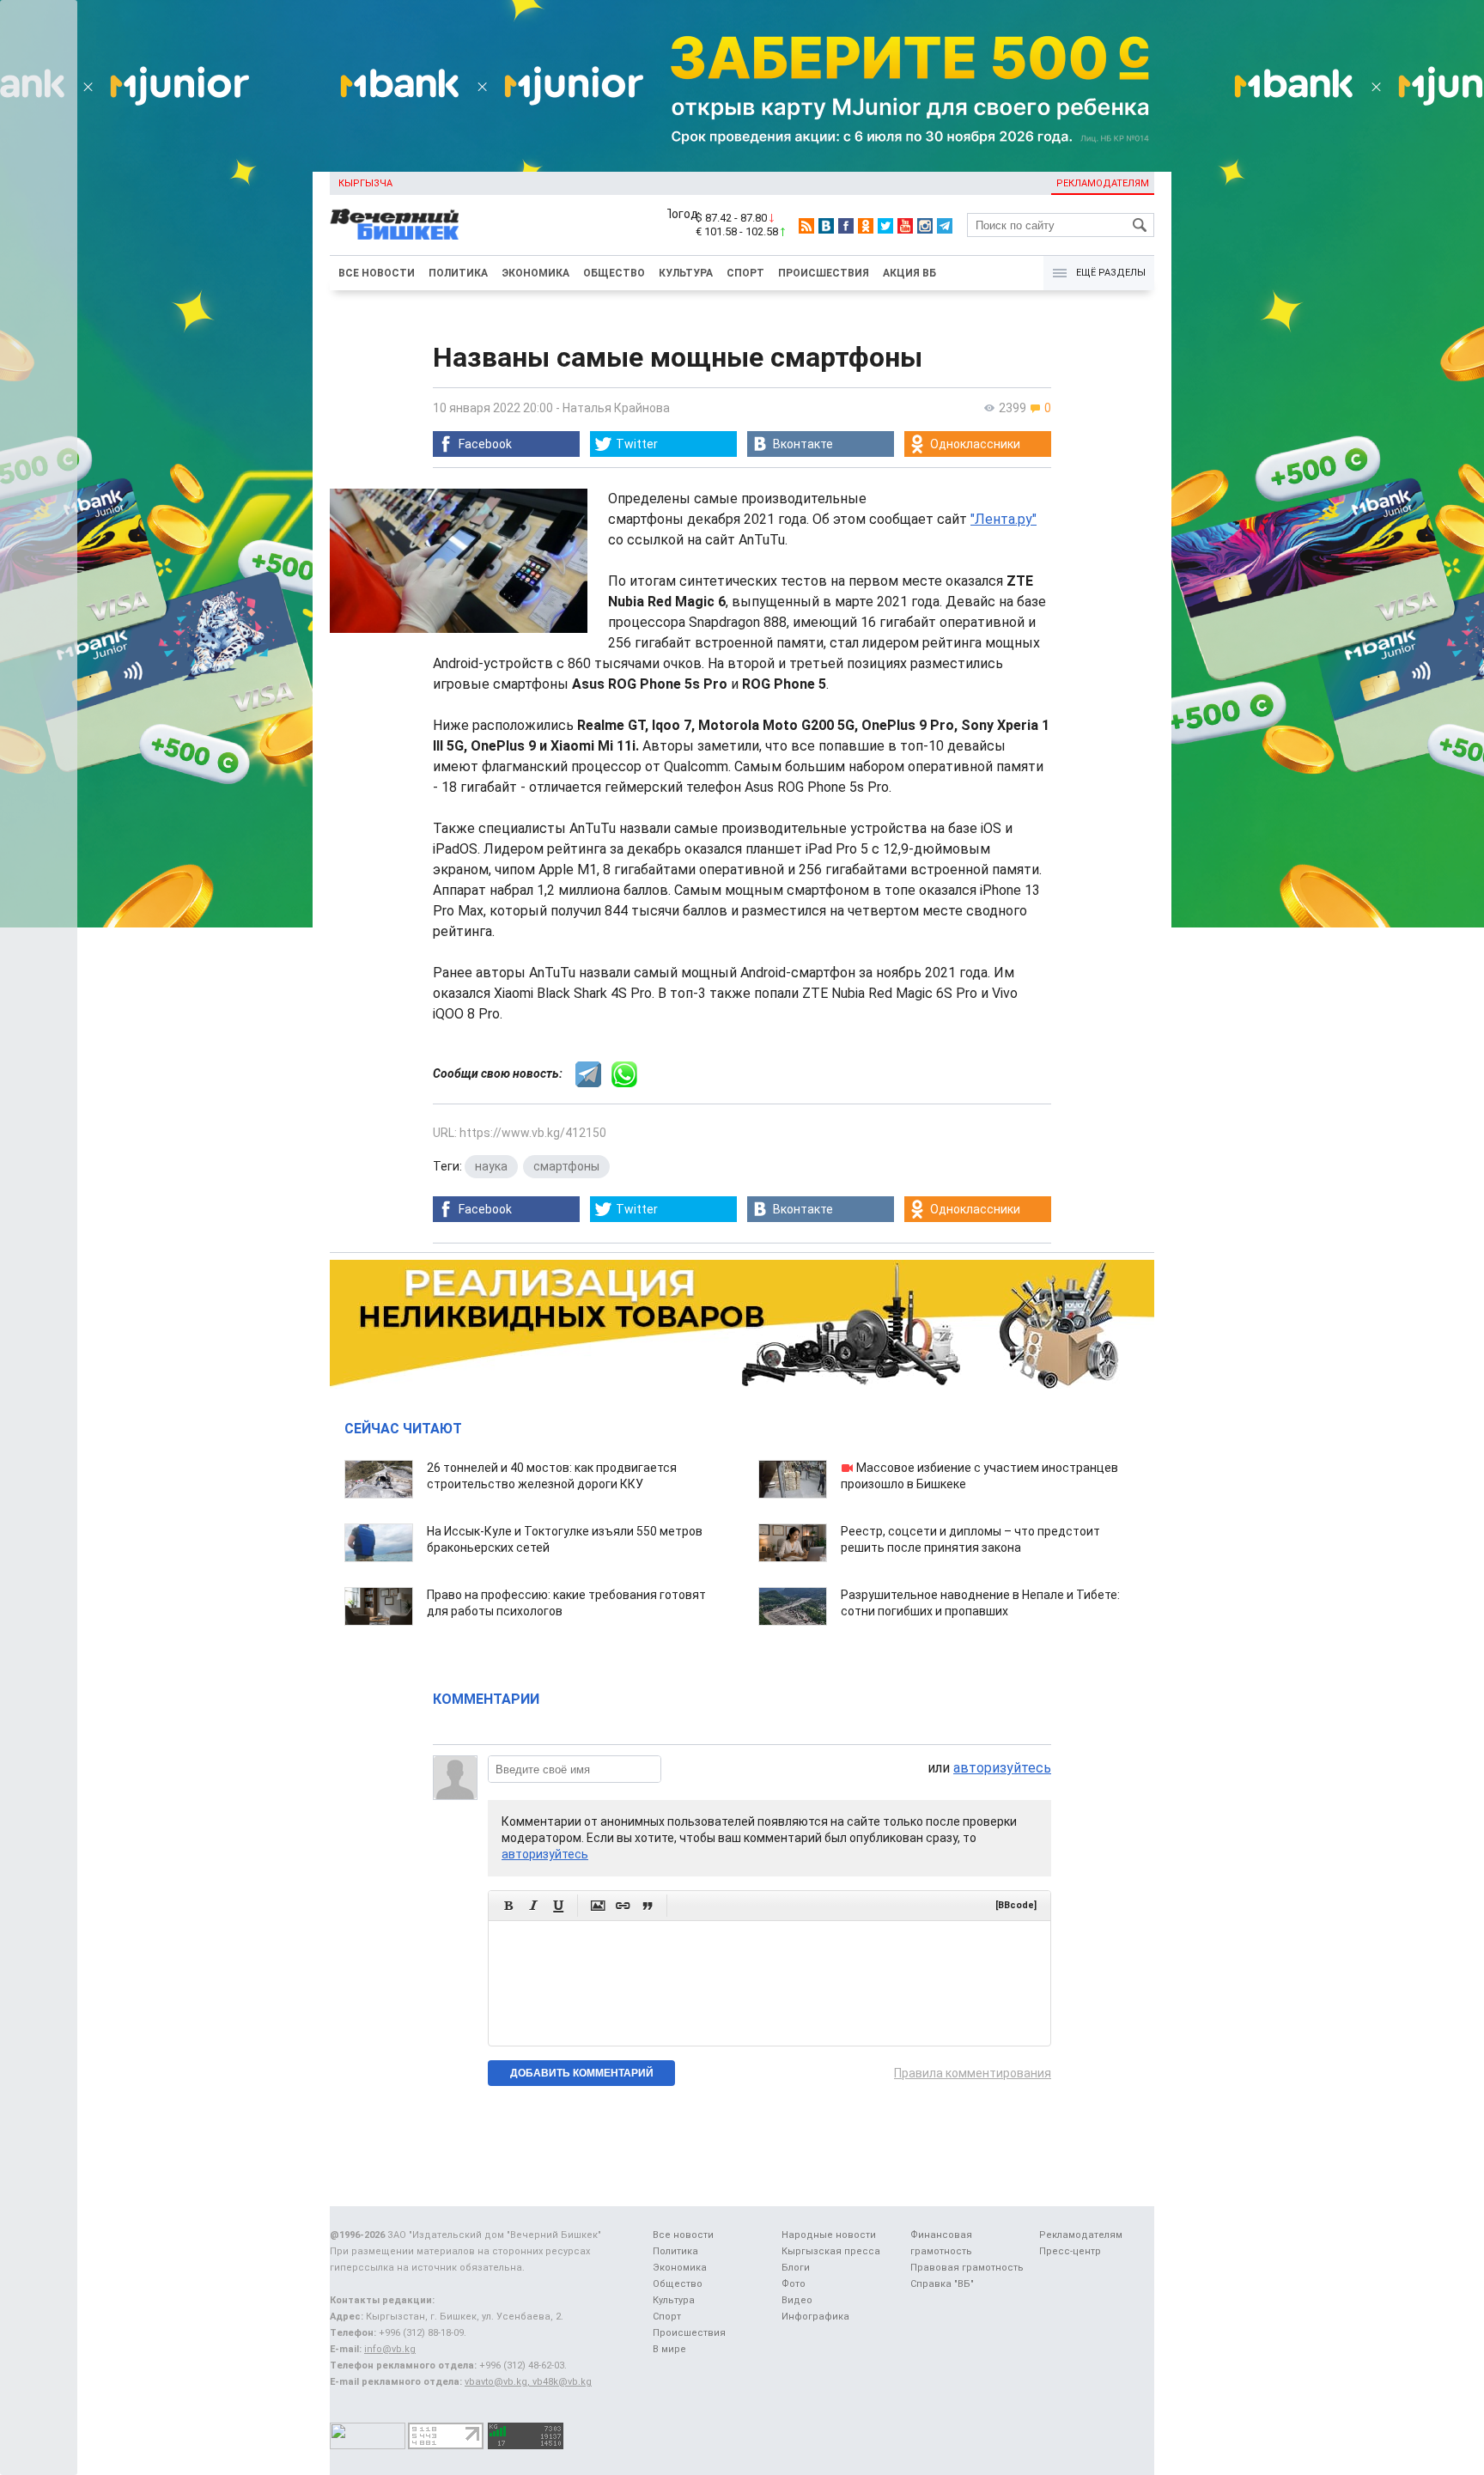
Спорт (745, 273)
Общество (614, 273)
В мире (669, 2349)
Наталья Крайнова (616, 408)
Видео (797, 2300)
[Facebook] (846, 226)
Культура (686, 273)
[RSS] (806, 226)
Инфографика (815, 2317)
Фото (794, 2284)
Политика (458, 273)
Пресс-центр (1070, 2251)
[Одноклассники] (866, 226)
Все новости (377, 273)
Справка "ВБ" (942, 2284)
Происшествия (824, 273)
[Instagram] (925, 226)
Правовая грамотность (967, 2268)
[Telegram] (945, 226)
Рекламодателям (1103, 183)
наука (491, 1166)
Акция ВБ (909, 273)
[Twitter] (885, 226)
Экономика (535, 273)
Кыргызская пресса (831, 2251)
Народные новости (829, 2235)
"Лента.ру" (1004, 519)
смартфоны (566, 1166)
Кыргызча (365, 183)
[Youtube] (905, 226)
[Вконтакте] (826, 226)
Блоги (796, 2268)
